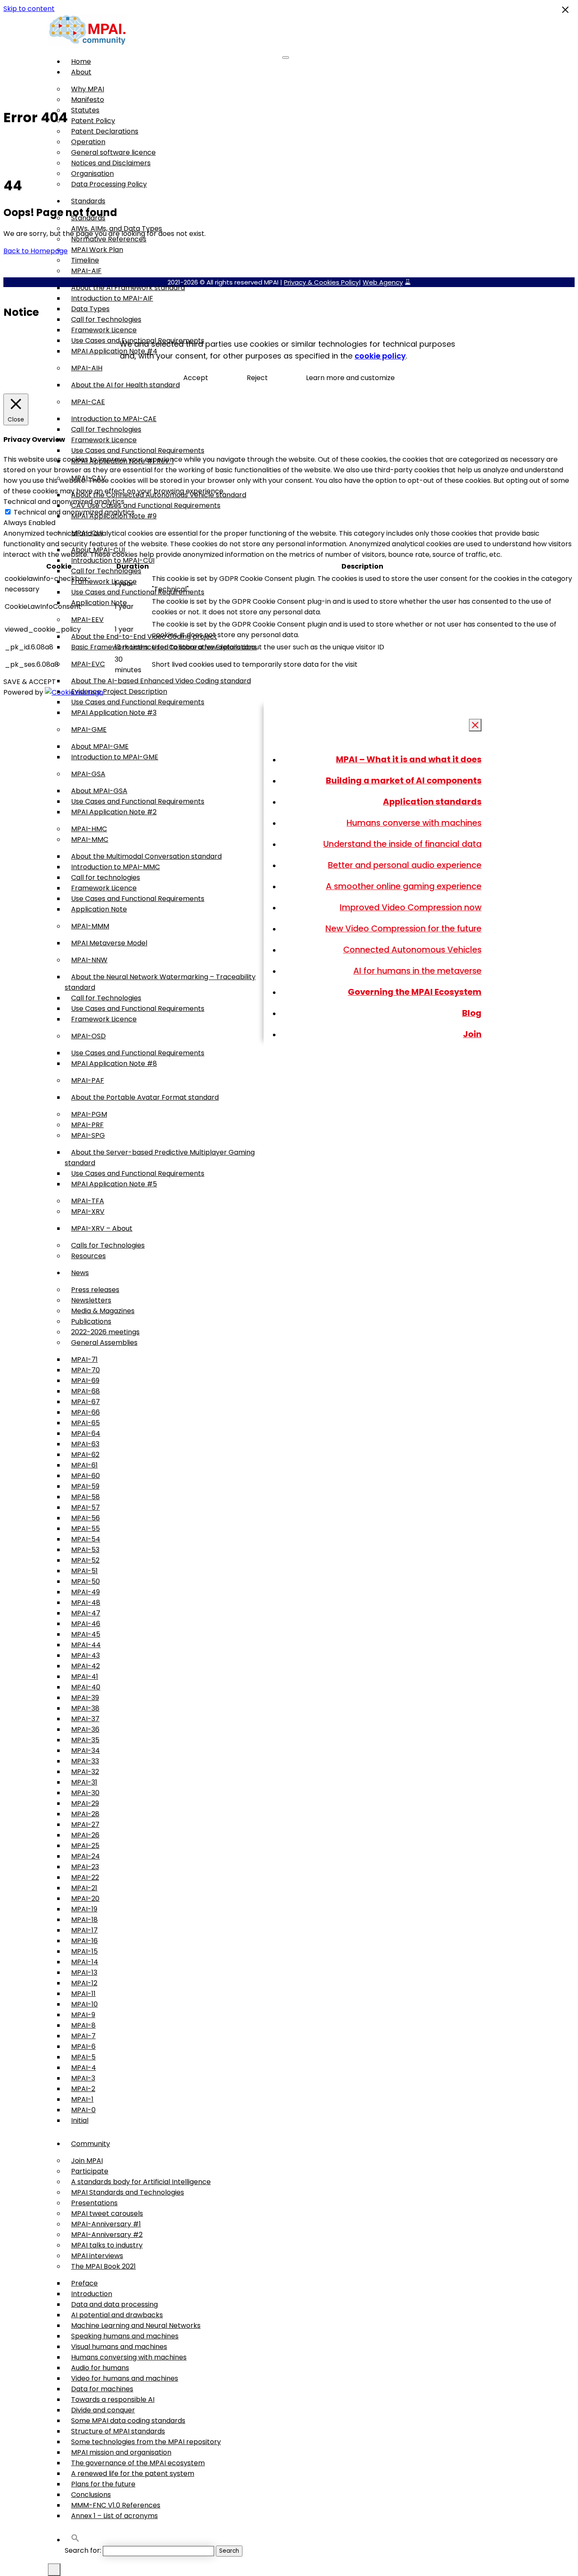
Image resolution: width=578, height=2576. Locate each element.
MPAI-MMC (90, 839)
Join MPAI (87, 2161)
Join (472, 1034)
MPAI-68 (85, 1391)
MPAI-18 (84, 1920)
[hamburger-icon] (286, 57)
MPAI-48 (86, 1603)
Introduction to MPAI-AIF (112, 298)
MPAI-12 (84, 1983)
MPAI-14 (85, 1962)
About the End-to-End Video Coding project (144, 636)
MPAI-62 (85, 1455)
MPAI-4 (84, 2068)
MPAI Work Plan (97, 250)
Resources (88, 1256)
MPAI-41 (85, 1677)
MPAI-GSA (88, 774)
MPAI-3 (83, 2078)
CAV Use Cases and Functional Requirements (146, 505)
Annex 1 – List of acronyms (114, 2516)
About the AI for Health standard (125, 385)
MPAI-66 (85, 1412)
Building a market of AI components (404, 780)
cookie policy (380, 356)
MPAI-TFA (88, 1201)
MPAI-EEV (87, 620)
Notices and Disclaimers (111, 163)
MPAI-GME (89, 730)
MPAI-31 (84, 1782)
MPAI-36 (85, 1729)
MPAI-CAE (88, 402)
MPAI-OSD (88, 1036)
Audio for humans (100, 2368)
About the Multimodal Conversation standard (146, 856)
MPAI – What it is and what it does (409, 759)
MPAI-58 (85, 1497)
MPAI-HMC (89, 829)
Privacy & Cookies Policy (321, 282)
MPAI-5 (83, 2057)
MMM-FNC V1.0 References (116, 2505)
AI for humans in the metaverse (417, 971)
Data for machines (102, 2389)
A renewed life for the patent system (133, 2473)
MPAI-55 (85, 1529)
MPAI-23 (85, 1867)
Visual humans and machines (119, 2347)
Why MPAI (88, 89)
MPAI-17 (84, 1930)
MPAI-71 (84, 1359)
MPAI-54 (86, 1539)
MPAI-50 (85, 1581)
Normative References (109, 239)
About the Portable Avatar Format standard (145, 1097)
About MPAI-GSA (99, 791)
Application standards (432, 802)
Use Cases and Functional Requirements (138, 450)
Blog (472, 1013)
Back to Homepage (36, 251)
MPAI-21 (84, 1888)
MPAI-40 (86, 1687)
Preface (84, 2283)
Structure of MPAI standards (118, 2431)
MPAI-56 (85, 1518)
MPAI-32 (85, 1772)
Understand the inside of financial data (402, 844)
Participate (90, 2171)
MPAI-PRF (87, 1125)
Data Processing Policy (109, 184)
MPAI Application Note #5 (114, 1184)
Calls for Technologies (108, 1245)
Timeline (85, 260)
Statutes (85, 110)
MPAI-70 (85, 1370)
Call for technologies (106, 877)
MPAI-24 (85, 1856)
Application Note (99, 603)
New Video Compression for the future (403, 928)
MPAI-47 (86, 1613)
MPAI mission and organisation (121, 2452)
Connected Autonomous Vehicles (412, 950)
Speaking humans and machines (125, 2336)
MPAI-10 (84, 2004)
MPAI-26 (85, 1835)
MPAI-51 (84, 1571)
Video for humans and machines (125, 2378)
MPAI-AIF (86, 271)
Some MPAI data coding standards (128, 2421)
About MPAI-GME (100, 746)
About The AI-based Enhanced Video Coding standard (161, 681)
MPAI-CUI (87, 533)
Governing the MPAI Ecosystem (415, 992)
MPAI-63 (85, 1444)
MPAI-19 (84, 1909)
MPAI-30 (85, 1793)
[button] (75, 2540)
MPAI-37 (85, 1719)
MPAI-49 (85, 1592)
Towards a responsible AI (113, 2399)
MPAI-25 (85, 1846)
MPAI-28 (85, 1814)
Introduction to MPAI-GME (115, 757)
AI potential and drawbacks (117, 2315)
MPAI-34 (85, 1751)
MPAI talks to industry (107, 2245)
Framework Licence (104, 330)
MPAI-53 (85, 1550)
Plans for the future (103, 2484)
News (80, 1273)
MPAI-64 (86, 1433)
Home (81, 62)
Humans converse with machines (414, 823)
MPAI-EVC (88, 664)
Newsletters (91, 1300)
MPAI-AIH (87, 368)
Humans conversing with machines (129, 2357)
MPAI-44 (86, 1645)
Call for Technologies (106, 319)
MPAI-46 (86, 1624)
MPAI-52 (85, 1560)
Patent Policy (93, 121)
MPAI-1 (82, 2099)
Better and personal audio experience (405, 865)
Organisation (92, 174)
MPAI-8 (83, 2025)
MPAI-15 (84, 1951)
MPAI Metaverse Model (109, 943)
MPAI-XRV (88, 1211)
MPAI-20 (85, 1898)
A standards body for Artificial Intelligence (141, 2182)
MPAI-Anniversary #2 (107, 2235)
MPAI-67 (85, 1402)
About (81, 72)
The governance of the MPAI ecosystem (138, 2463)
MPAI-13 (84, 1972)
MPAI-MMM (90, 926)
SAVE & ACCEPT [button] (30, 682)
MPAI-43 (85, 1655)
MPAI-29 (85, 1803)
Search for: (83, 2550)
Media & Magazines (103, 1311)
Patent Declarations (105, 131)
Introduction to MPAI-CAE (114, 419)
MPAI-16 (84, 1941)
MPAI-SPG (88, 1135)
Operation (88, 142)
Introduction (92, 2294)
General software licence (113, 152)
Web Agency (383, 282)
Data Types (90, 309)
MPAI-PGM (89, 1114)
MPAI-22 (85, 1877)
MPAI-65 (85, 1423)
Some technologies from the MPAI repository (146, 2442)
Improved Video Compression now (411, 907)
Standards (88, 201)
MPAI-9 (83, 2015)
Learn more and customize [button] (350, 378)
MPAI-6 (83, 2046)
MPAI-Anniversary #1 (106, 2224)
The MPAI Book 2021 (103, 2266)
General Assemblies (104, 1343)
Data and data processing (114, 2304)
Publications (91, 1321)
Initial (80, 2120)
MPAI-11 (83, 1994)
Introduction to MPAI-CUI (113, 560)
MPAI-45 (86, 1634)
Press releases (95, 1290)
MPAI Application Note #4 (114, 351)
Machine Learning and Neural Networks (136, 2326)
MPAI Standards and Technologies (128, 2192)
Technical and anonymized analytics (74, 512)
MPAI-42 (85, 1666)
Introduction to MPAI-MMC (116, 867)
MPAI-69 (85, 1381)
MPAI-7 (83, 2036)
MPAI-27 (85, 1825)
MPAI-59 (85, 1486)
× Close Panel (476, 725)
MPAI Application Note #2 (114, 812)
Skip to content (29, 9)
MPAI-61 (84, 1465)
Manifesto (88, 100)
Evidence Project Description (119, 691)
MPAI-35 (85, 1740)
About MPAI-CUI (98, 550)
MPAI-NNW (89, 960)
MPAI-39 (85, 1698)
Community (91, 2144)
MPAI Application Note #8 (114, 1064)
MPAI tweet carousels (107, 2213)
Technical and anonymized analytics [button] (64, 502)
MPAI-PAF (88, 1080)
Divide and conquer (103, 2410)
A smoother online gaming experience (404, 886)
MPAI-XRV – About (102, 1228)
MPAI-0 (83, 2110)
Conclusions (91, 2495)
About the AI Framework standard (128, 288)
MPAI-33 (85, 1761)
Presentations (94, 2203)
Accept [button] (196, 378)
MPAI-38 (85, 1708)
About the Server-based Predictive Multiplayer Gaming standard (160, 1158)
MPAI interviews (97, 2256)
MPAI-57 (85, 1507)
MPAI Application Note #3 (114, 713)
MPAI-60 (85, 1476)
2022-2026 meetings (105, 1332)
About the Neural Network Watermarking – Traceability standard (160, 982)
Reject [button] (257, 378)
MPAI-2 (83, 2089)
